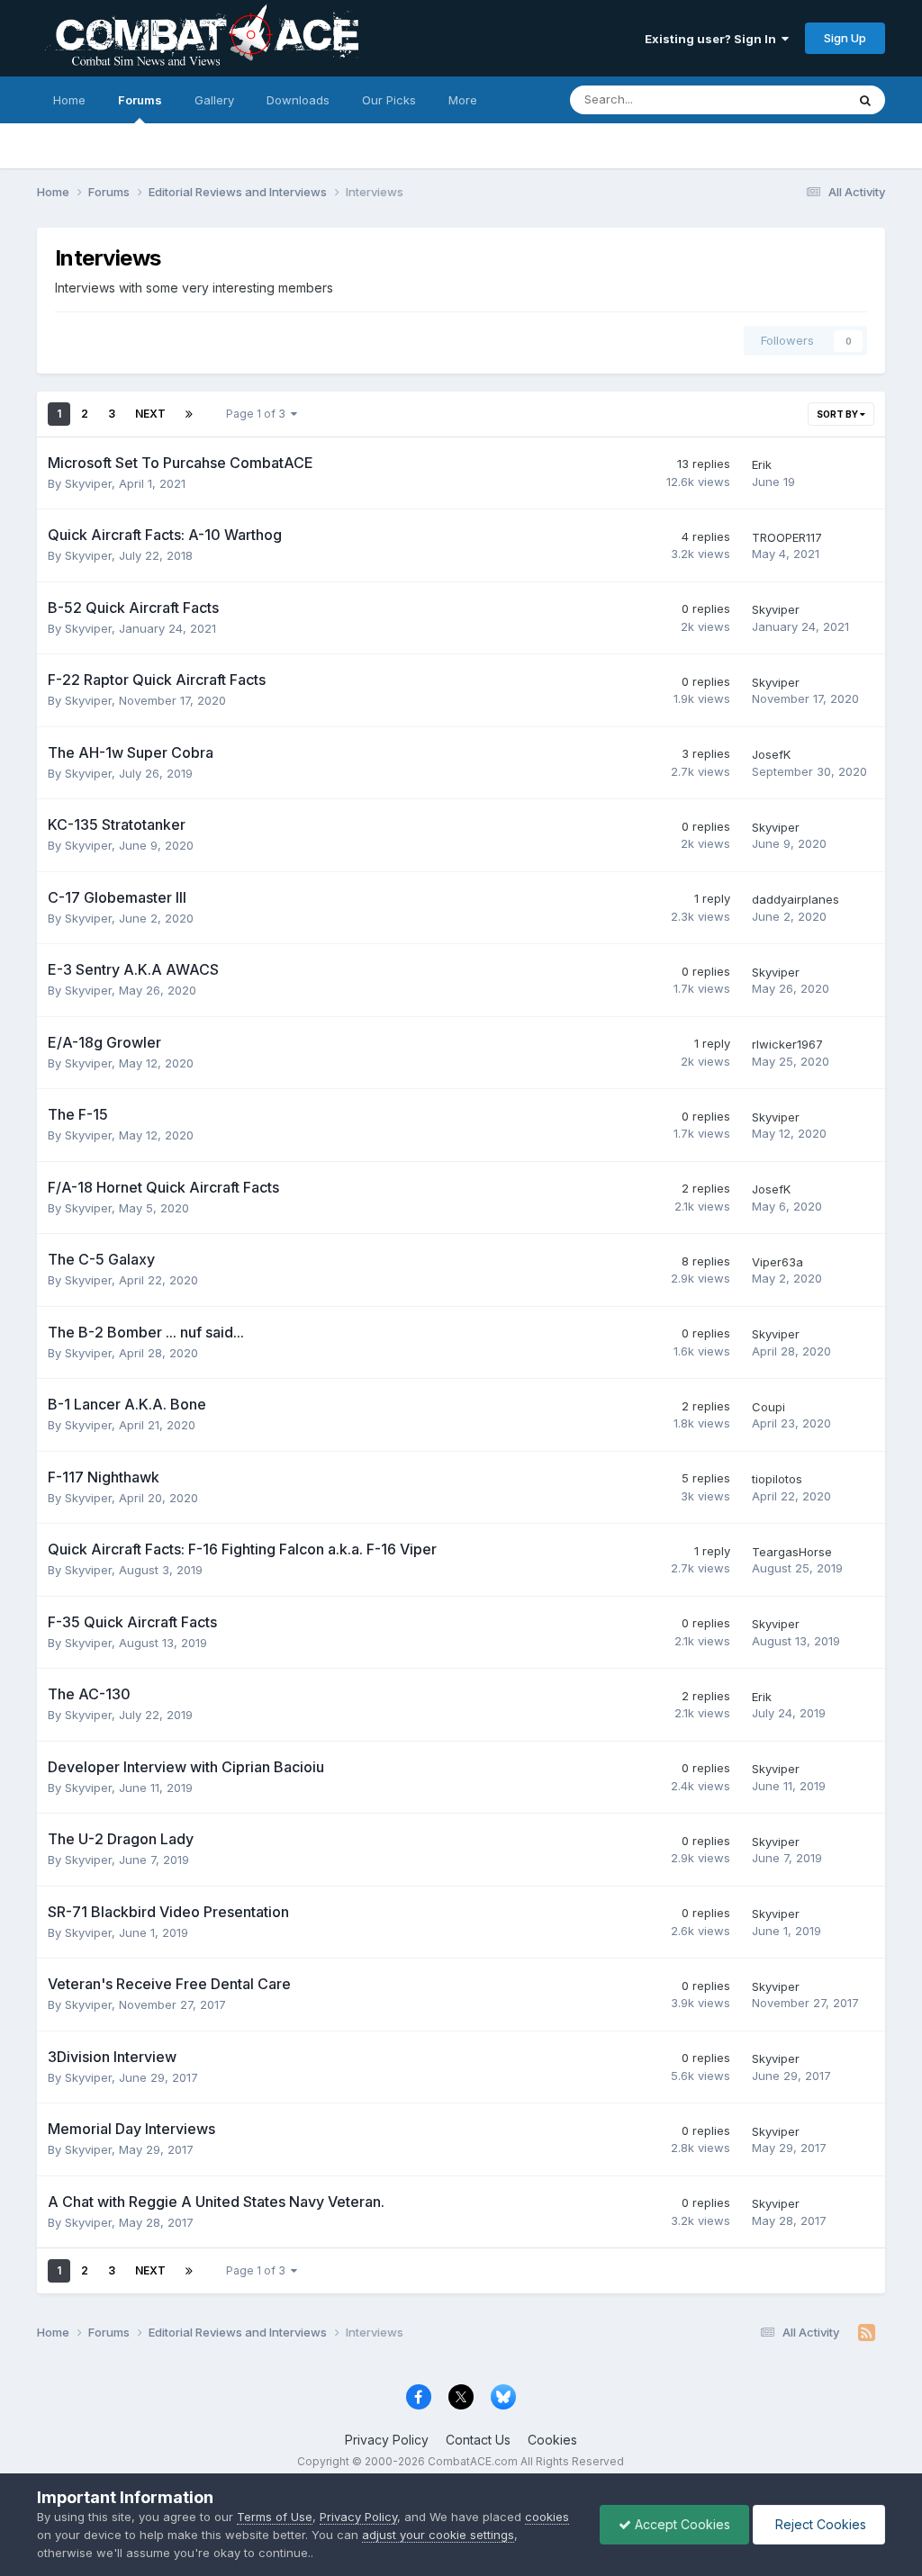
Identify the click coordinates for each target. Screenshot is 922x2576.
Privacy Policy (387, 2440)
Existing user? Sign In (713, 39)
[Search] (865, 100)
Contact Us (478, 2440)
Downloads (298, 100)
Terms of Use (275, 2517)
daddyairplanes (795, 899)
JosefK (771, 754)
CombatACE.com (473, 2461)
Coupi (768, 1407)
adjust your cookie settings (438, 2535)
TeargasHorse (792, 1552)
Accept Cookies (681, 2524)
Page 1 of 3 (258, 414)
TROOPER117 (787, 537)
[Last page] (189, 414)
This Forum (791, 99)
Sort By (838, 414)
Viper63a (777, 1262)
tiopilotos (777, 1479)
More (463, 100)
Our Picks (389, 100)
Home (69, 100)
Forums (140, 100)
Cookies (552, 2440)
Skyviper (88, 483)
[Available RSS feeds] (867, 2333)
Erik (762, 464)
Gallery (214, 100)
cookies (547, 2517)
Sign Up (845, 38)
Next (150, 414)
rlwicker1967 (787, 1044)
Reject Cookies (819, 2524)
